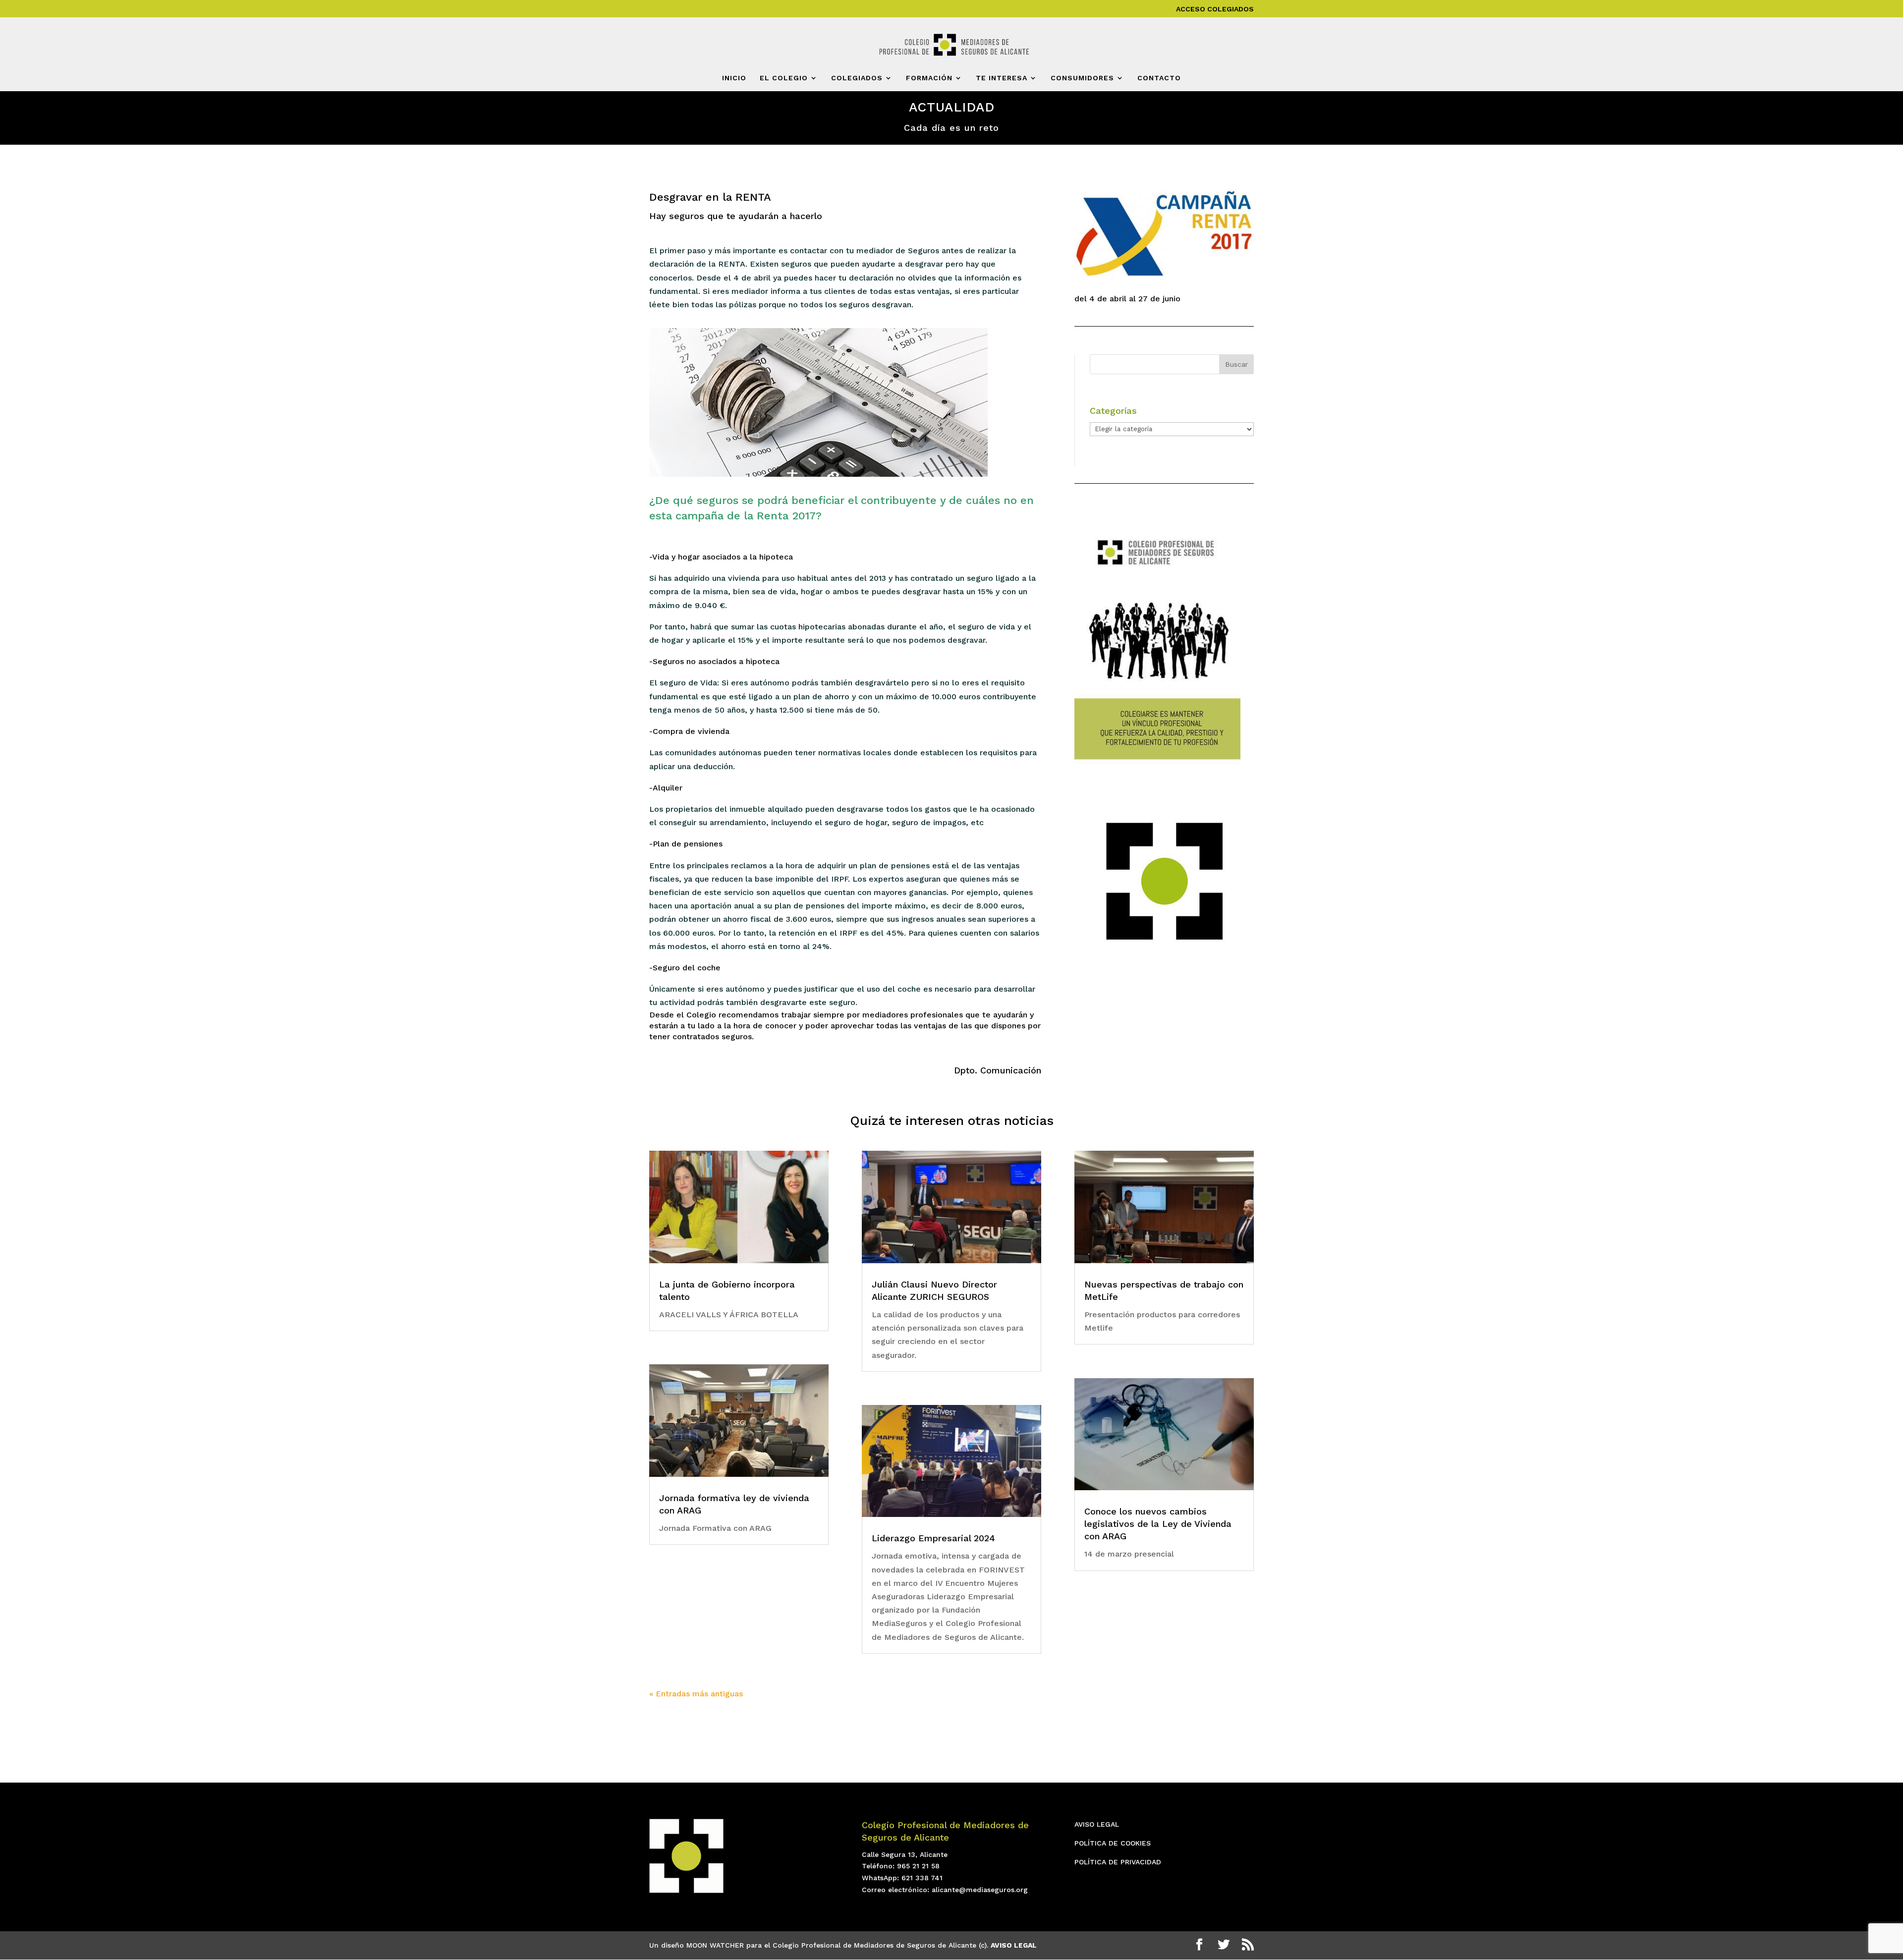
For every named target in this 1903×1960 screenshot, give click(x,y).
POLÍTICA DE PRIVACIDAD (1118, 1862)
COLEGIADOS (857, 78)
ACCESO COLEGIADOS (1215, 9)
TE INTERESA (1002, 78)
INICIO (734, 78)
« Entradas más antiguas (696, 1694)
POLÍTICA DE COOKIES (1113, 1843)
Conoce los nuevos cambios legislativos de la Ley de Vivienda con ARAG (1158, 1524)
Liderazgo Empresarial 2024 (933, 1538)
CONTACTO (1159, 78)
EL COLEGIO (784, 78)
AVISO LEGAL (1097, 1824)
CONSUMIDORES (1082, 78)
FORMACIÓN (929, 78)
